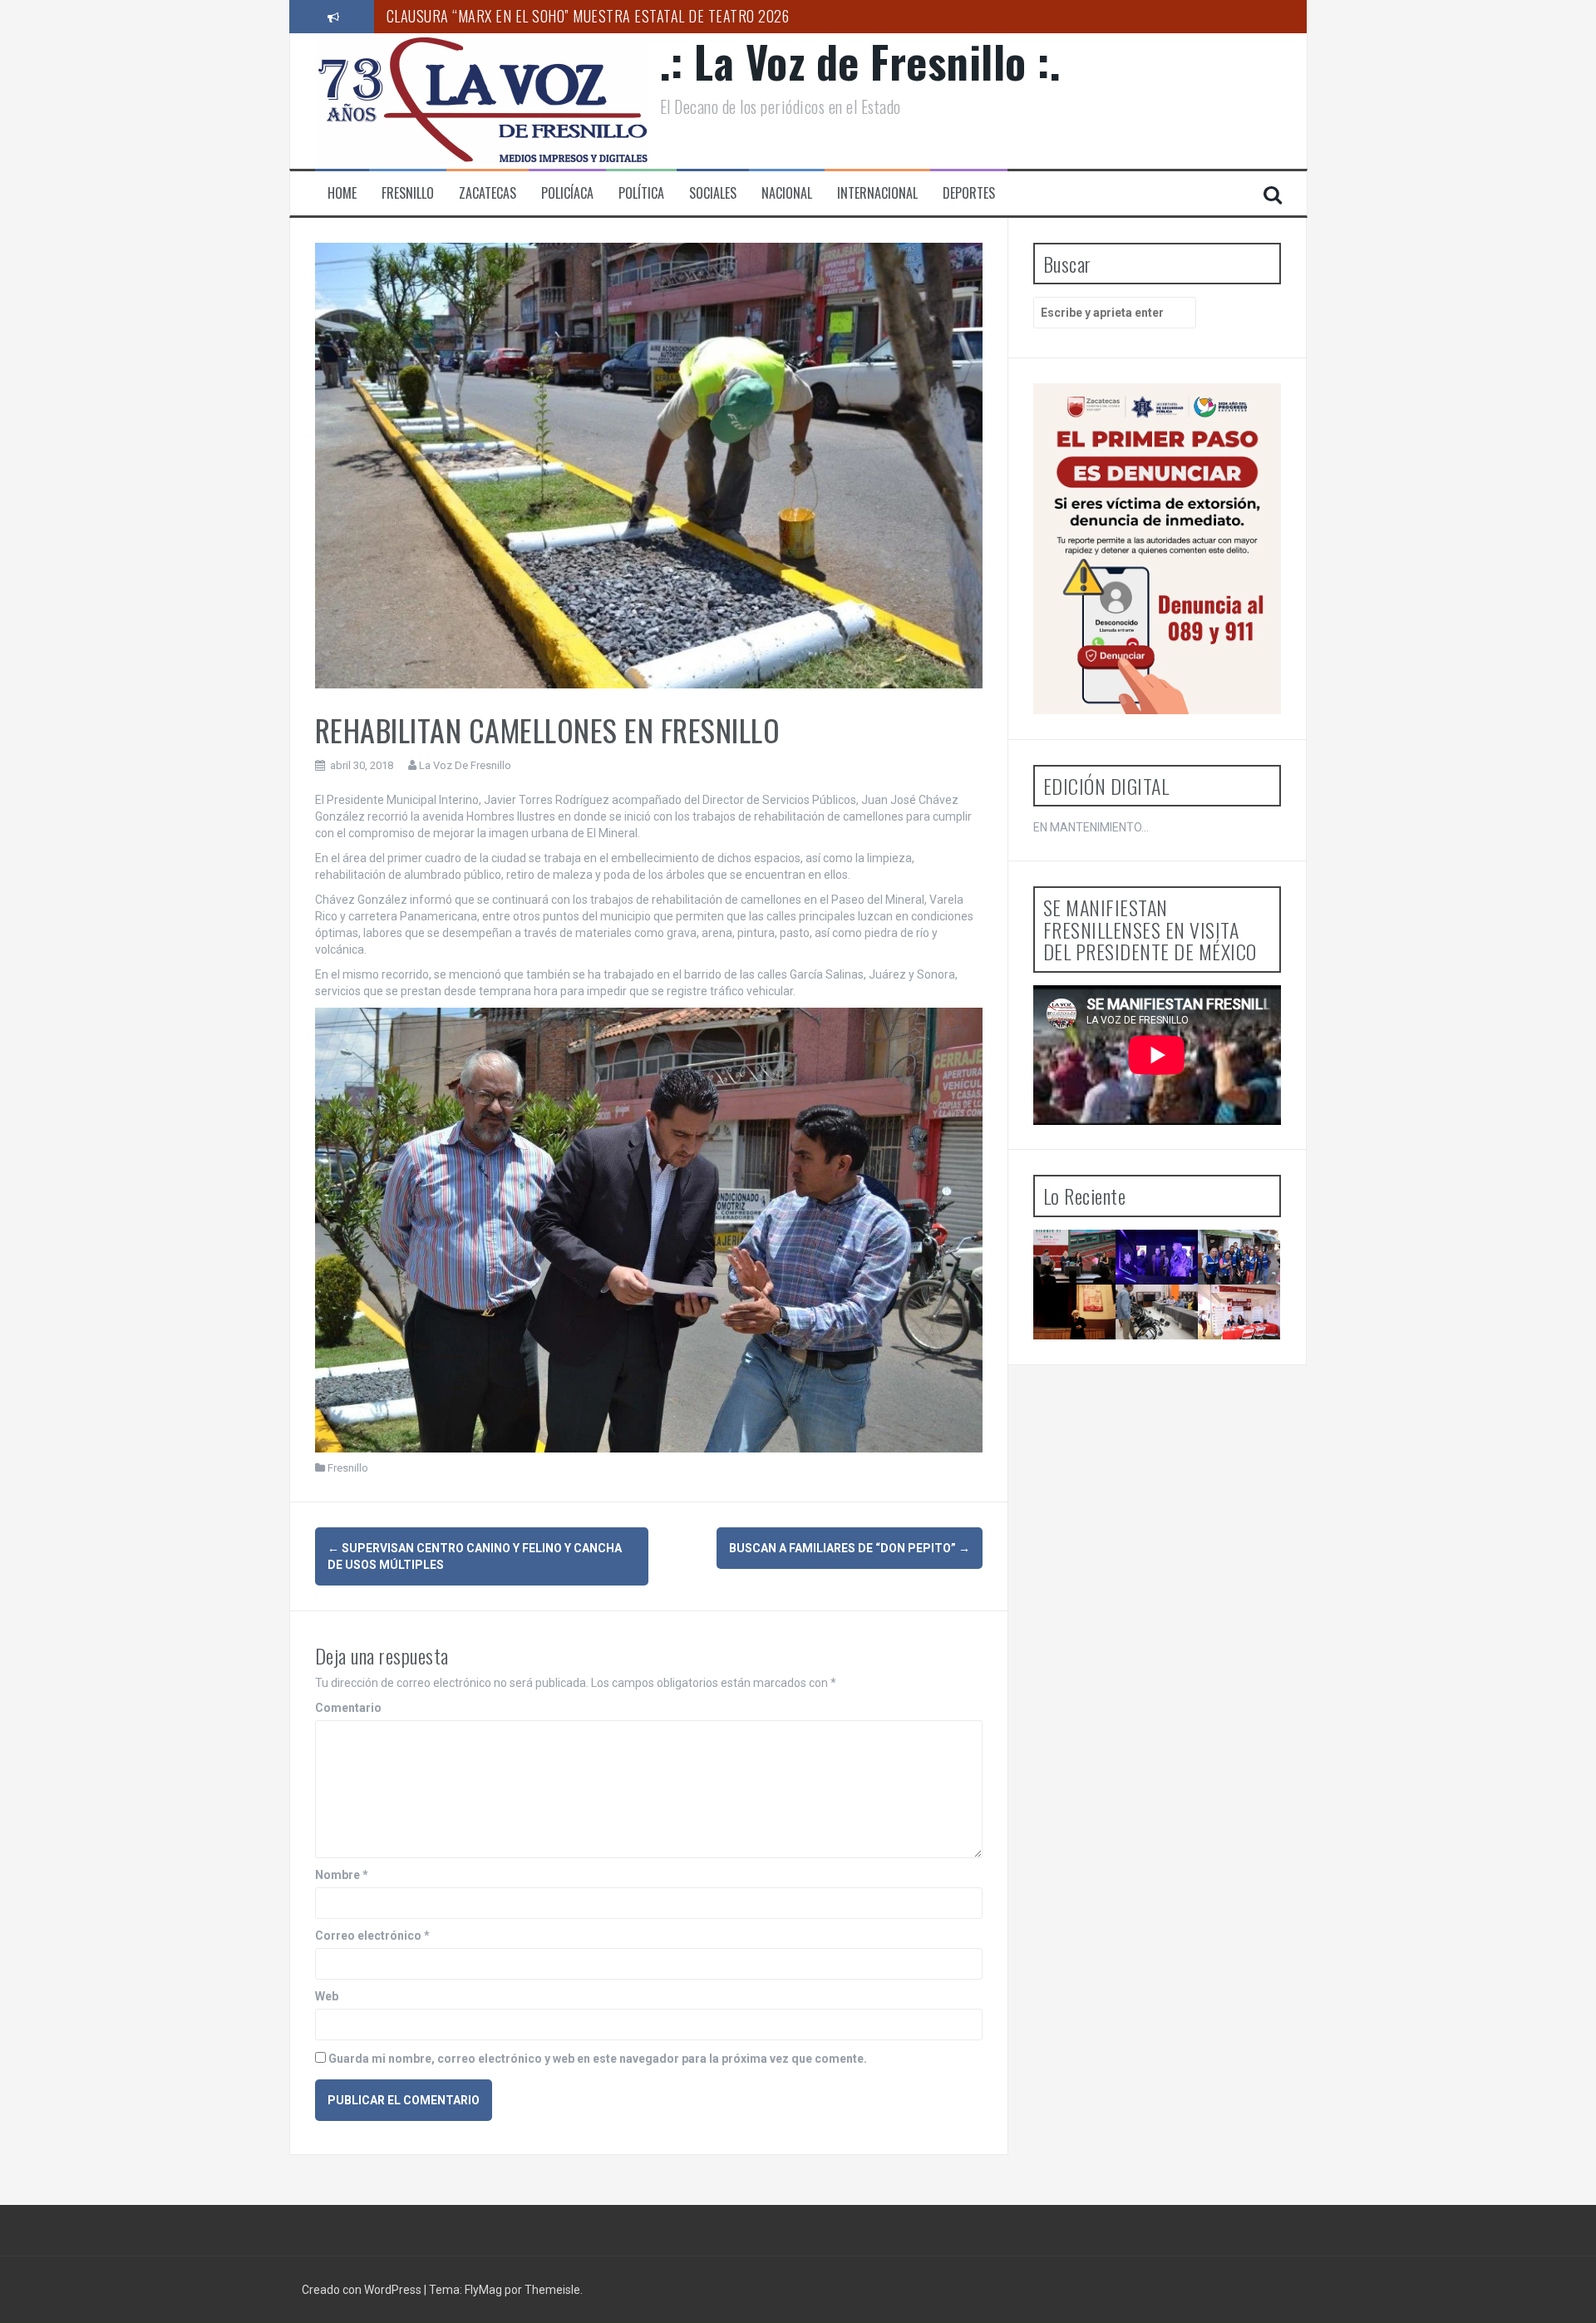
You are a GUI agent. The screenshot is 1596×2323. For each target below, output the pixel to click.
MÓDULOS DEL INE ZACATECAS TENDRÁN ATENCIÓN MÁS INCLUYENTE (1167, 1354)
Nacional (787, 193)
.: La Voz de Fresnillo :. (861, 61)
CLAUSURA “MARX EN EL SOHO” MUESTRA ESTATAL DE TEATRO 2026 (588, 16)
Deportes (969, 193)
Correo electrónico (372, 1936)
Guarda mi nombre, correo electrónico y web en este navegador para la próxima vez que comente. (598, 2059)
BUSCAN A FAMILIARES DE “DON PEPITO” (850, 1548)
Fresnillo (408, 193)
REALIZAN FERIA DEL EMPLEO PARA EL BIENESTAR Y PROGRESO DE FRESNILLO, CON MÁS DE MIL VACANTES (1246, 1391)
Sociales (713, 193)
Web (327, 1996)
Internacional (877, 193)
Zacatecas (488, 193)
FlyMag (483, 2290)
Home (342, 193)
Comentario (348, 1708)
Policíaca (567, 193)
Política (641, 193)
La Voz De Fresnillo (465, 765)
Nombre (342, 1875)
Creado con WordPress (363, 2290)
